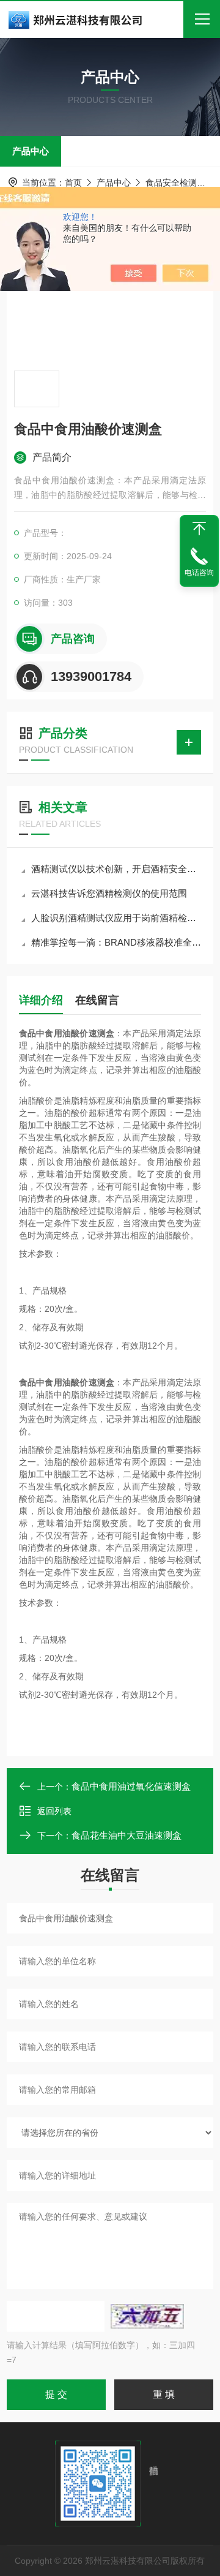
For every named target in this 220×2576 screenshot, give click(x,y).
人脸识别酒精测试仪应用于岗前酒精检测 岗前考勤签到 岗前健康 (116, 918)
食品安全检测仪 (175, 183)
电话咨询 (199, 573)
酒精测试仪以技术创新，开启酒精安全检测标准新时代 (116, 869)
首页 (73, 183)
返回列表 (54, 1811)
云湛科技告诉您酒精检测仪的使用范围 (109, 893)
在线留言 (97, 1000)
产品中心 (31, 151)
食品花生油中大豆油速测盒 (127, 1835)
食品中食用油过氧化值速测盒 (131, 1786)
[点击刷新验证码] (147, 2316)
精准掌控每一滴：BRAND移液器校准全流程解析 (116, 942)
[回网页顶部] (199, 529)
